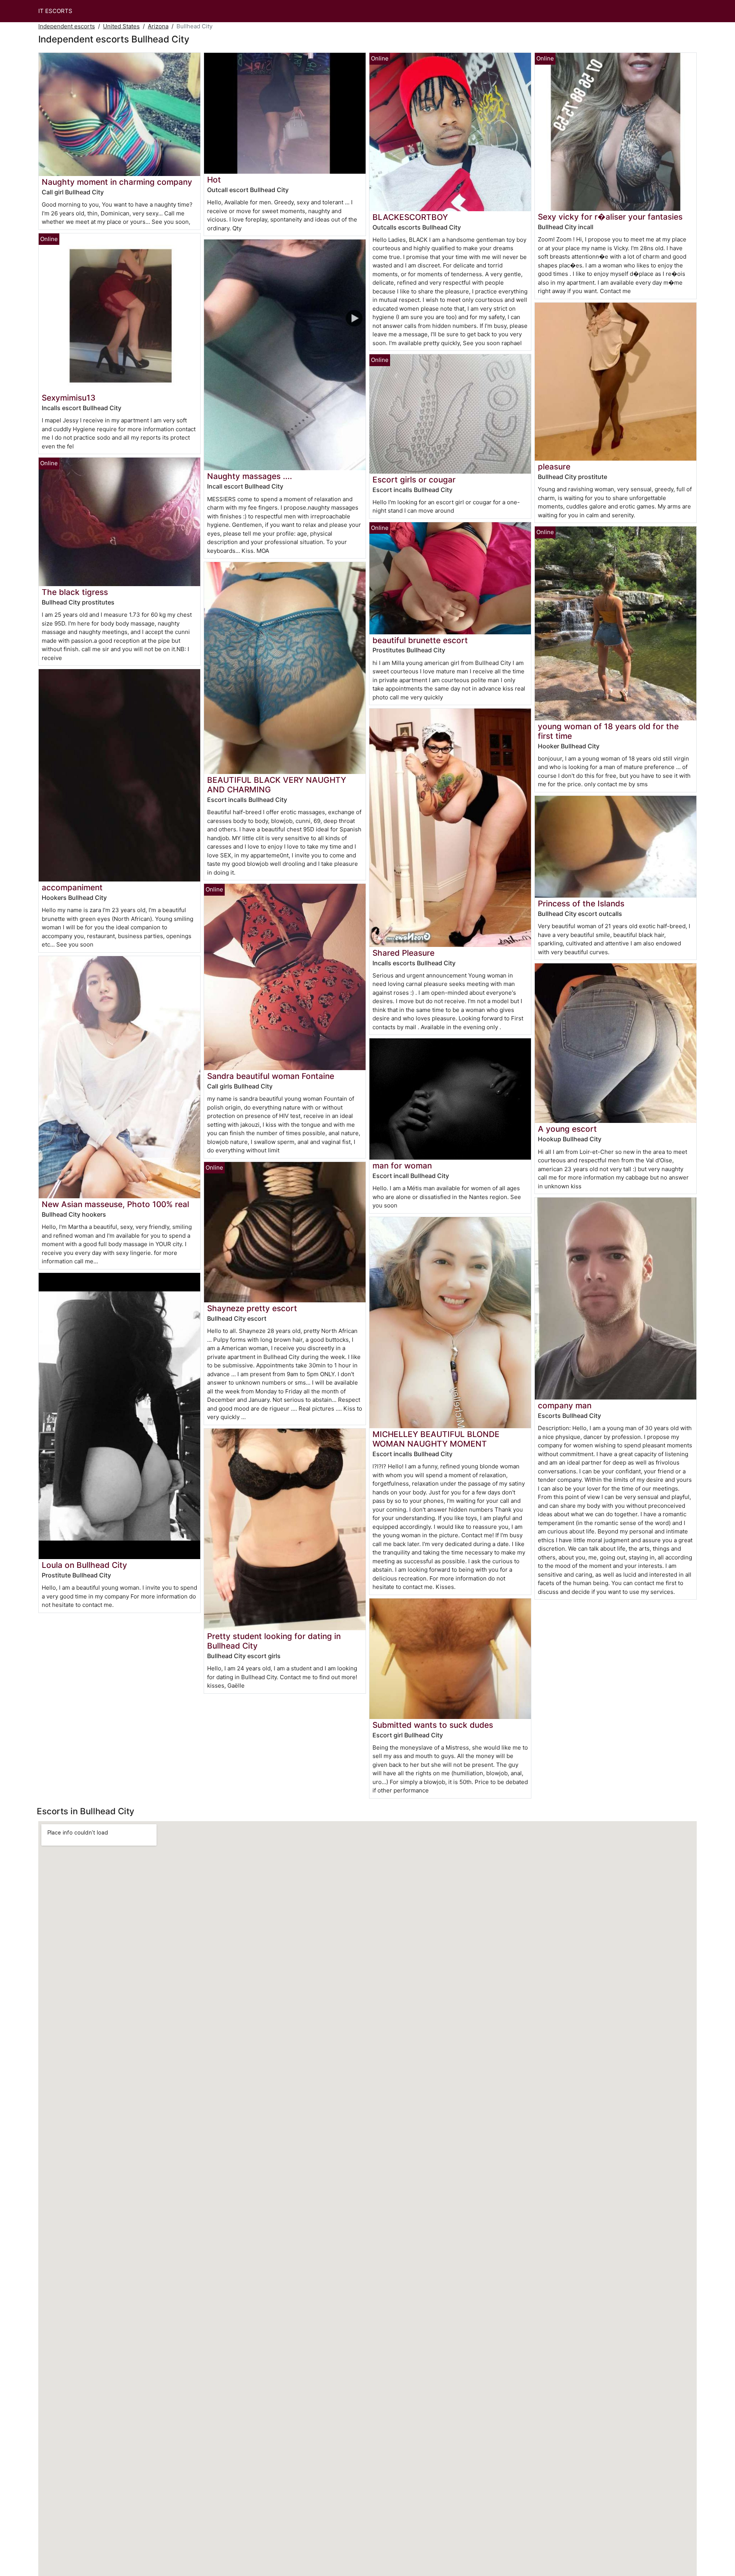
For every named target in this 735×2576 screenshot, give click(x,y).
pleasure (554, 467)
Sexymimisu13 (69, 398)
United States (121, 26)
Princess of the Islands (581, 903)
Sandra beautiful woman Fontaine (271, 1076)
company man (565, 1405)
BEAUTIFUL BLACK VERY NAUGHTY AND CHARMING (277, 785)
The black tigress (75, 592)
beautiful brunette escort (420, 640)
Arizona (158, 26)
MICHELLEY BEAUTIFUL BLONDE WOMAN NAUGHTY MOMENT (436, 1439)
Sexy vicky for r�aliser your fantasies (610, 217)
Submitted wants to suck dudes (433, 1725)
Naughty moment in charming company (117, 182)
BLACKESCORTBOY (410, 217)
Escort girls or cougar (414, 480)
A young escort (567, 1129)
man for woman (402, 1166)
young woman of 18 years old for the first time (608, 731)
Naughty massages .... (250, 476)
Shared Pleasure (403, 953)
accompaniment (72, 887)
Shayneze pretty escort (252, 1308)
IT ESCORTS (55, 11)
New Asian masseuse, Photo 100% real (115, 1204)
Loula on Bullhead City (84, 1565)
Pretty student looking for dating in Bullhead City (274, 1641)
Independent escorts (67, 26)
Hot (214, 180)
